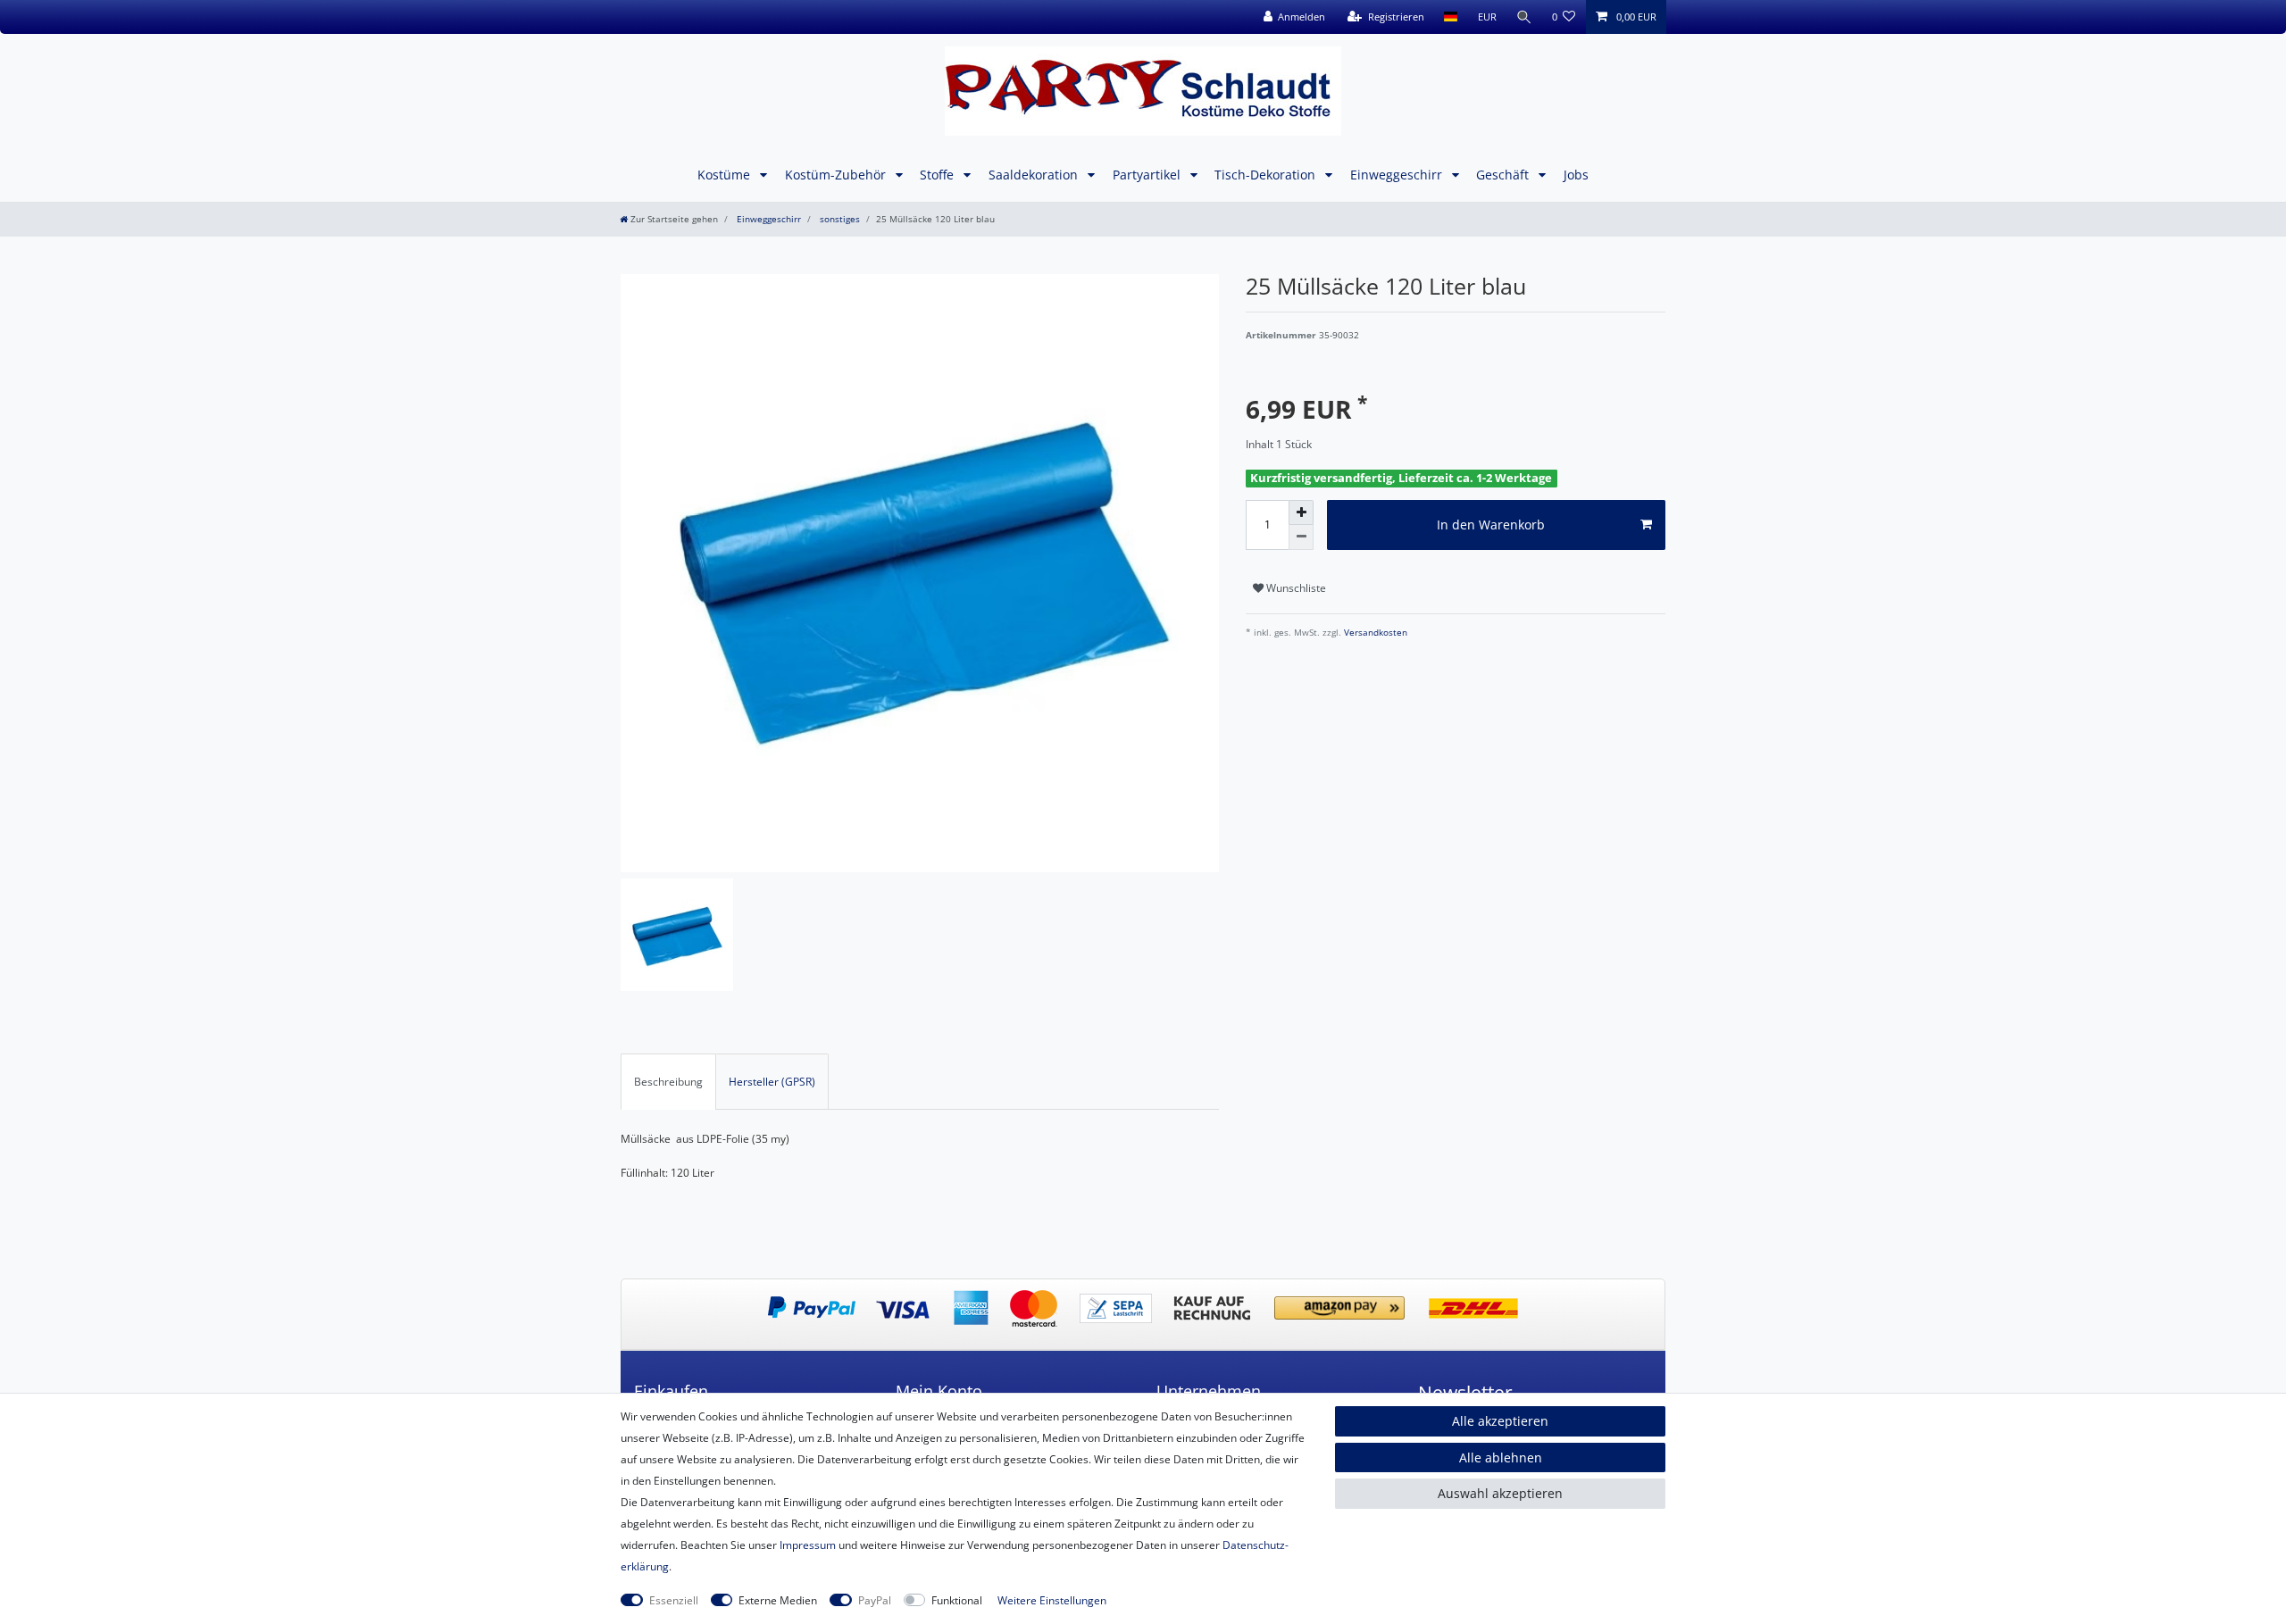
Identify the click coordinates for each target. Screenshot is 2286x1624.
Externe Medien (778, 1600)
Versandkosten (1374, 633)
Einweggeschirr (1398, 175)
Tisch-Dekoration (1267, 175)
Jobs (1576, 175)
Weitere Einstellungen (1052, 1600)
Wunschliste (1295, 588)
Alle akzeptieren (1500, 1421)
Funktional (957, 1600)
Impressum (808, 1545)
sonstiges (838, 219)
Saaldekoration (1035, 175)
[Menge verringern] (1301, 537)
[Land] (1451, 17)
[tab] (668, 1081)
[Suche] (1524, 17)
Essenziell (674, 1600)
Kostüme (726, 175)
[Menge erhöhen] (1301, 512)
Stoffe (939, 175)
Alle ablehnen (1501, 1457)
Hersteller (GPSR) (772, 1082)
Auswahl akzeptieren (1500, 1493)
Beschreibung (668, 1082)
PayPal (875, 1600)
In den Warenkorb (1491, 525)
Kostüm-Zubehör (837, 175)
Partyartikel (1148, 175)
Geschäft (1504, 175)
